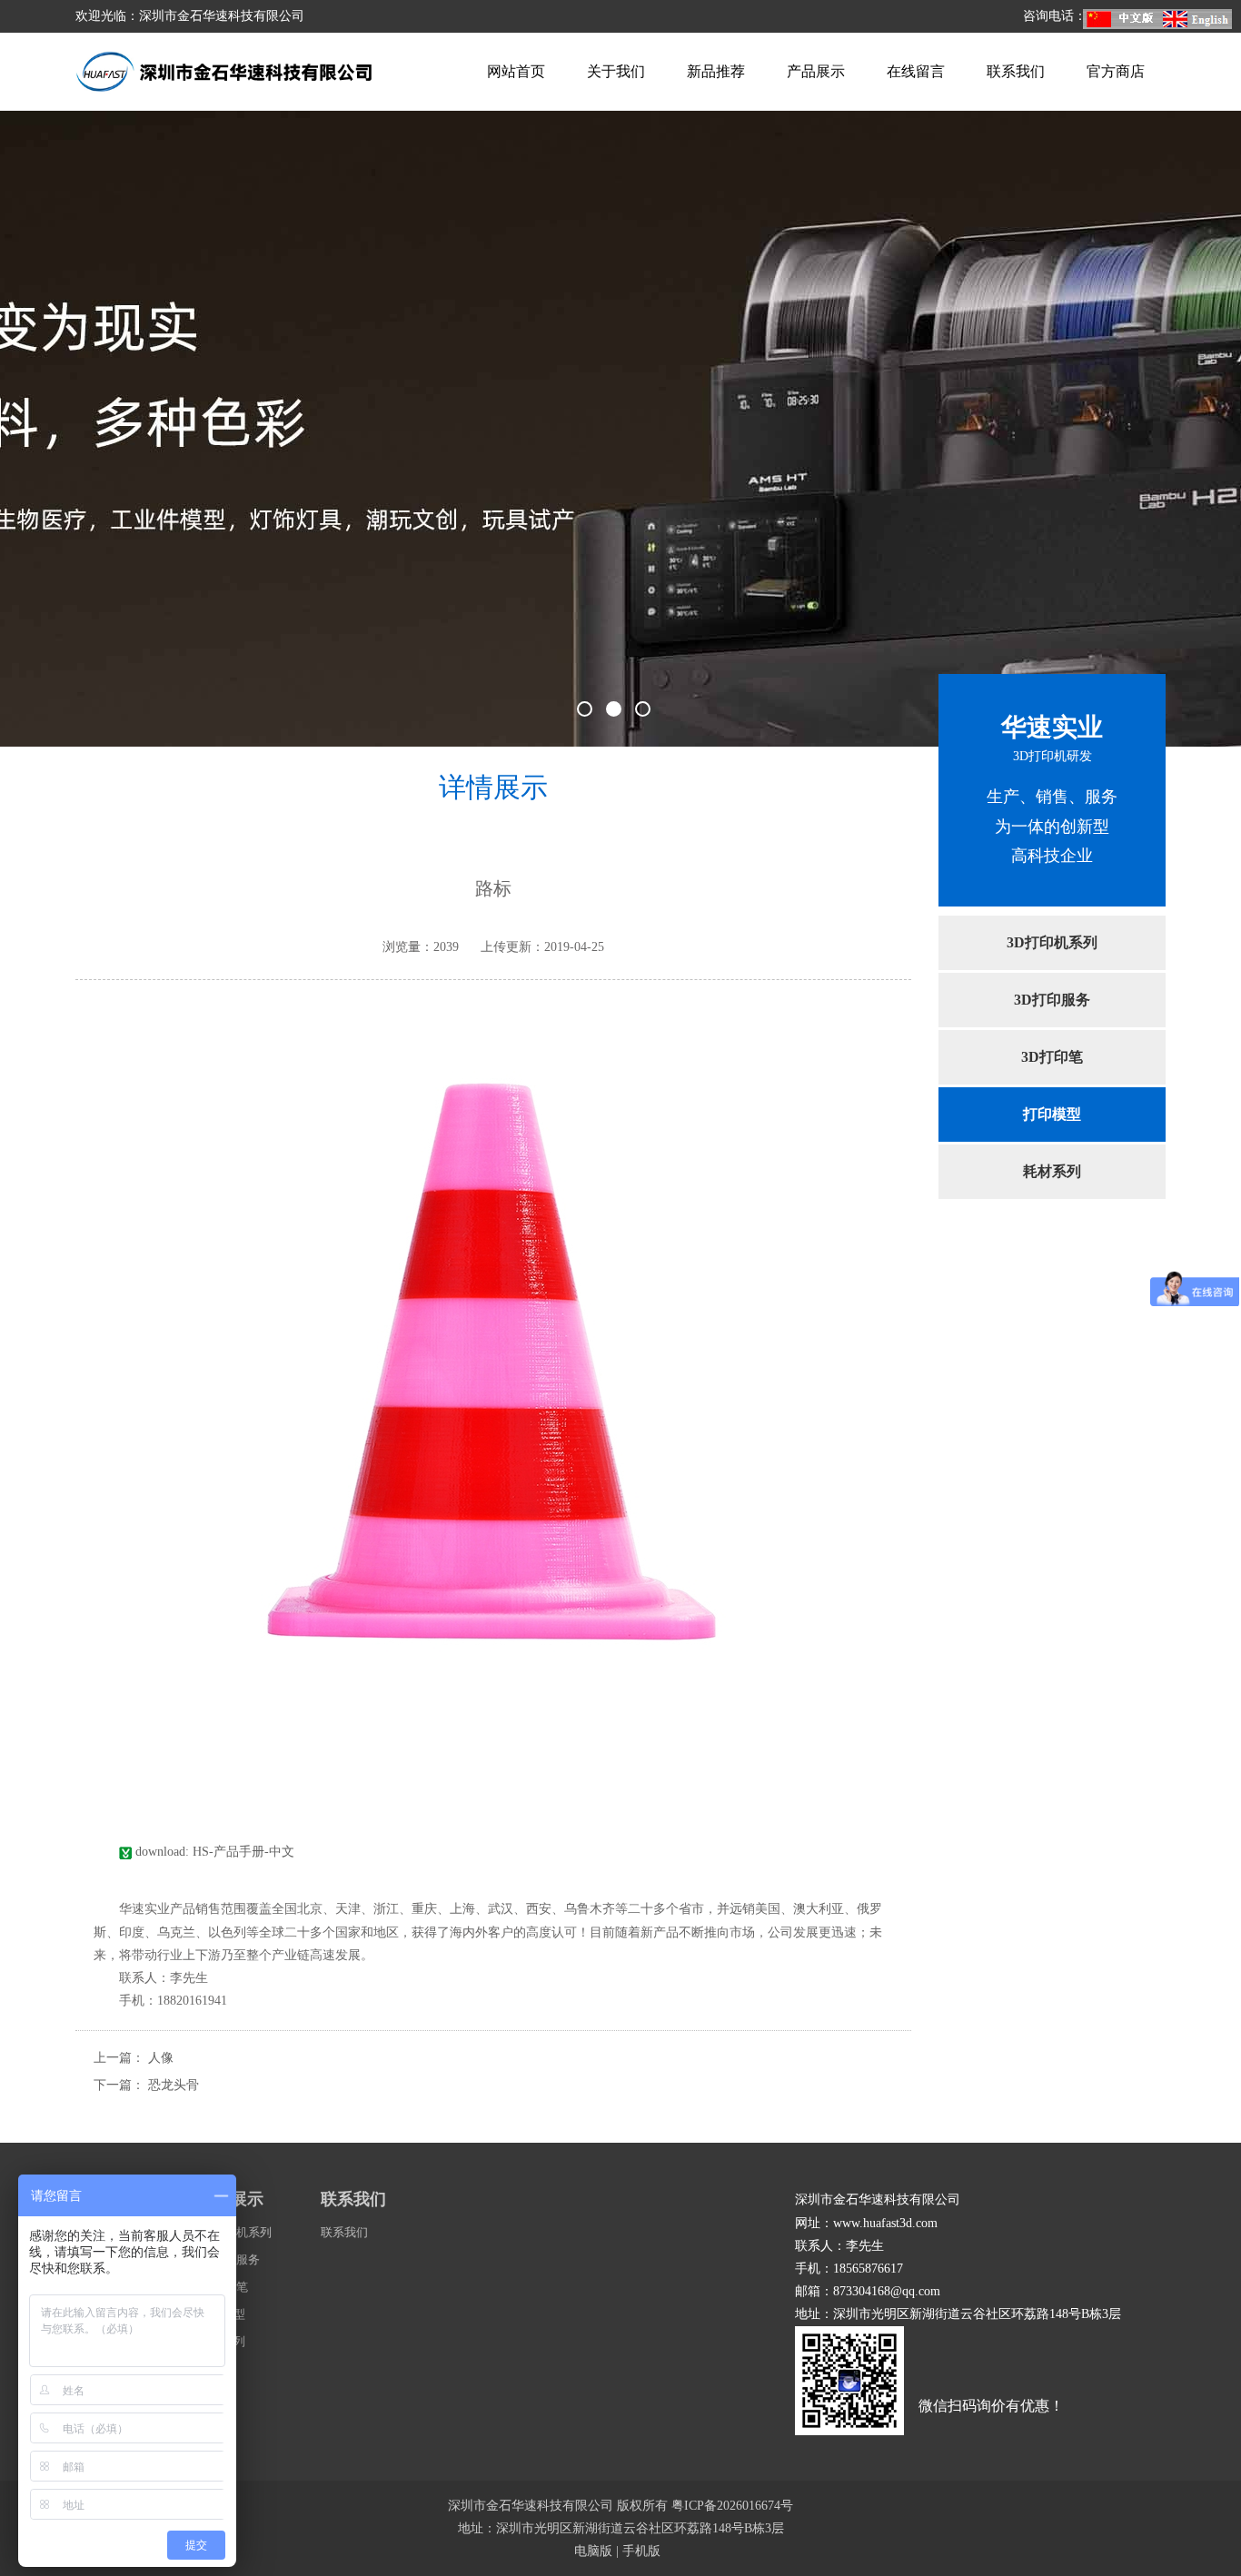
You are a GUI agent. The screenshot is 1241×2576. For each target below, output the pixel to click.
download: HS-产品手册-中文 (213, 1852)
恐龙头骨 (174, 2085)
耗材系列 (1052, 1171)
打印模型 (1052, 1114)
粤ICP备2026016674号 (732, 2506)
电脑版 (593, 2551)
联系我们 (1016, 71)
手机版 (641, 2551)
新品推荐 (716, 71)
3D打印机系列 (1052, 942)
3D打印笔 (1052, 1057)
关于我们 (616, 71)
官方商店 (1116, 71)
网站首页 (516, 71)
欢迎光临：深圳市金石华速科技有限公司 (190, 16)
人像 (161, 2058)
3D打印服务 (1052, 1000)
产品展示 (816, 71)
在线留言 (916, 71)
